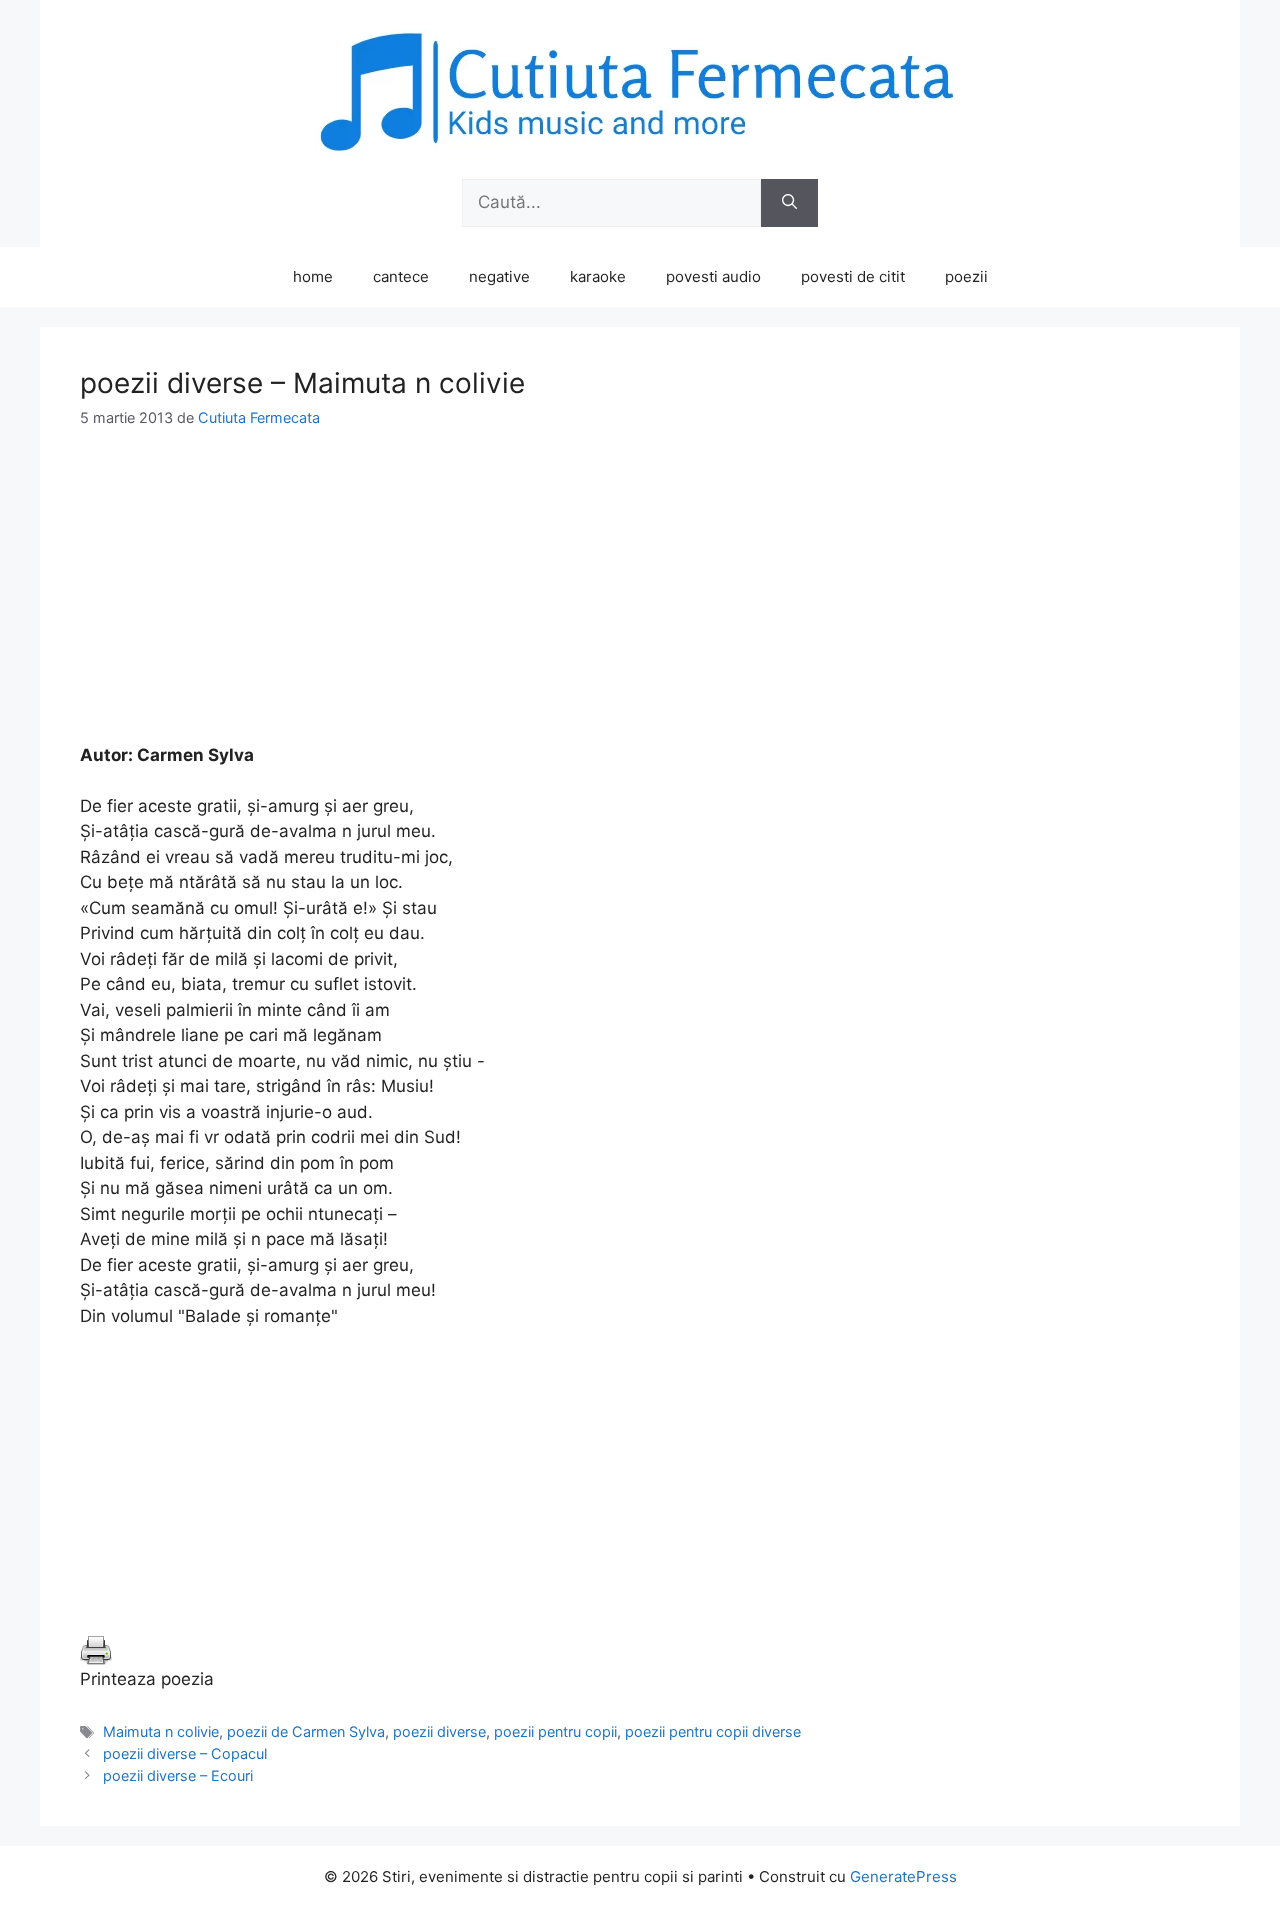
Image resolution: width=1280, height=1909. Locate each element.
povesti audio (713, 276)
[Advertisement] (640, 603)
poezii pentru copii (555, 1731)
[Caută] (789, 203)
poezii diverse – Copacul (185, 1753)
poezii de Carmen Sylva (306, 1731)
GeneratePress (903, 1876)
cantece (401, 276)
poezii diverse (439, 1731)
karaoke (598, 276)
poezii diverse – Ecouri (178, 1775)
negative (499, 276)
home (313, 276)
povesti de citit (853, 276)
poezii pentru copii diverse (713, 1731)
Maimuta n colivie (161, 1731)
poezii (966, 276)
